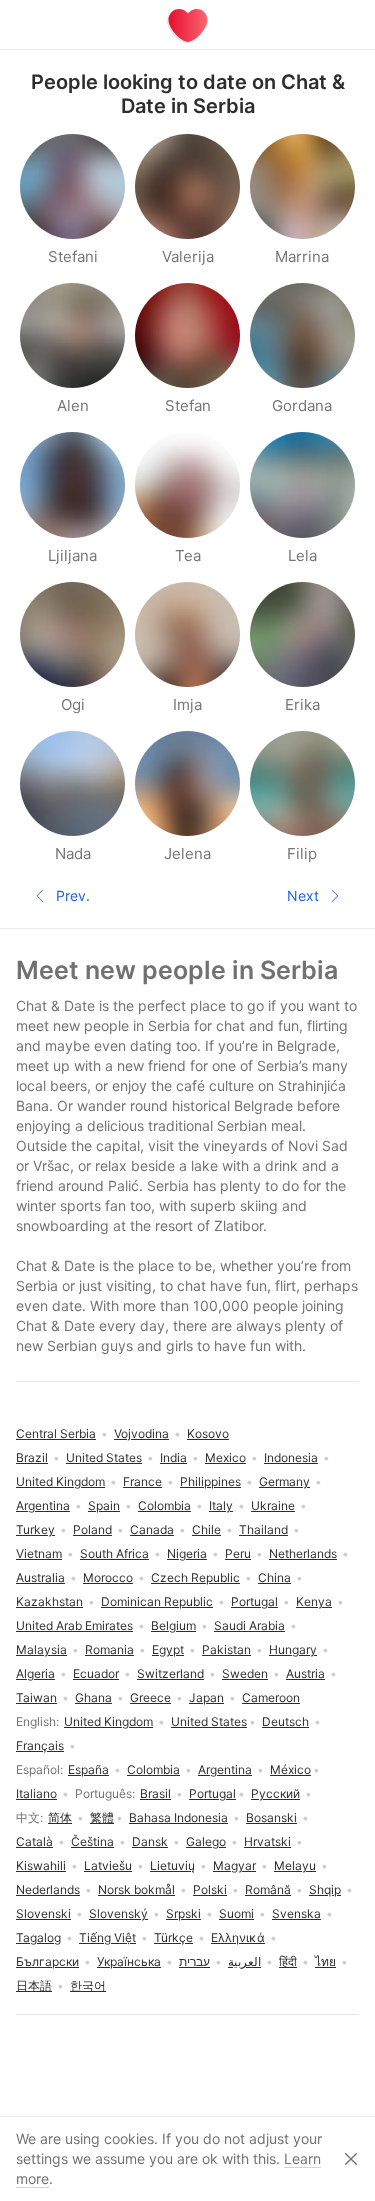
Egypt (168, 1649)
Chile (206, 1529)
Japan (206, 1697)
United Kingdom (108, 1721)
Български (47, 1961)
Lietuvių (172, 1865)
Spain (104, 1505)
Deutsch (285, 1721)
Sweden (245, 1673)
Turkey (35, 1529)
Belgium (173, 1625)
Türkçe (173, 1937)
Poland (92, 1529)
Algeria (35, 1673)
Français (40, 1745)
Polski (210, 1889)
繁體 (102, 1817)
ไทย (325, 1961)
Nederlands (48, 1889)
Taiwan (36, 1697)
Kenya (314, 1601)
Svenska (296, 1913)
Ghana (93, 1697)
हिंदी (288, 1961)
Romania (109, 1649)
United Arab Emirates (74, 1625)
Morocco (108, 1577)
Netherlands (303, 1553)
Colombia (153, 1769)
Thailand (263, 1529)
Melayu (295, 1865)
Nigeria (187, 1553)
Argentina (225, 1769)
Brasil (155, 1793)
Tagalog (38, 1937)
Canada (152, 1529)
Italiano (36, 1793)
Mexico (225, 1457)
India (173, 1457)
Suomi (236, 1913)
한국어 (88, 1985)
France (142, 1481)
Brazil (32, 1457)
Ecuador (96, 1673)
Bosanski (271, 1817)
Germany (284, 1481)
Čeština (92, 1841)
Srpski (183, 1913)
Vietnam (39, 1553)
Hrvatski (267, 1841)
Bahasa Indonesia (178, 1817)
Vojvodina (141, 1433)
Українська (129, 1961)
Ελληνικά (238, 1937)
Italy (221, 1505)
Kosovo (208, 1433)
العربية (244, 1961)
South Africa (114, 1553)
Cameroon (271, 1697)
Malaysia (41, 1649)
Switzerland (170, 1673)
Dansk (150, 1841)
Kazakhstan (49, 1601)
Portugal (212, 1793)
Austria (305, 1673)
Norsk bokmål (136, 1889)
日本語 (34, 1985)
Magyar (234, 1865)
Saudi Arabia (249, 1625)
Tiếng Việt (107, 1937)
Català (34, 1841)
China (274, 1577)
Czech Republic (195, 1577)
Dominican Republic (157, 1601)
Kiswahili (41, 1865)
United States (209, 1721)
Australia (40, 1577)
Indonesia (291, 1457)
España (88, 1769)
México (290, 1769)
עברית (194, 1961)
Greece (150, 1697)
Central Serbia (56, 1433)
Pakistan (226, 1649)
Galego (206, 1841)
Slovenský (118, 1913)
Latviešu (108, 1865)
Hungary (293, 1649)
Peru (238, 1553)
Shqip (325, 1889)
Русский (275, 1793)
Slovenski (43, 1913)
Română (268, 1889)
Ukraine (273, 1505)
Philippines (210, 1481)
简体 (60, 1817)
